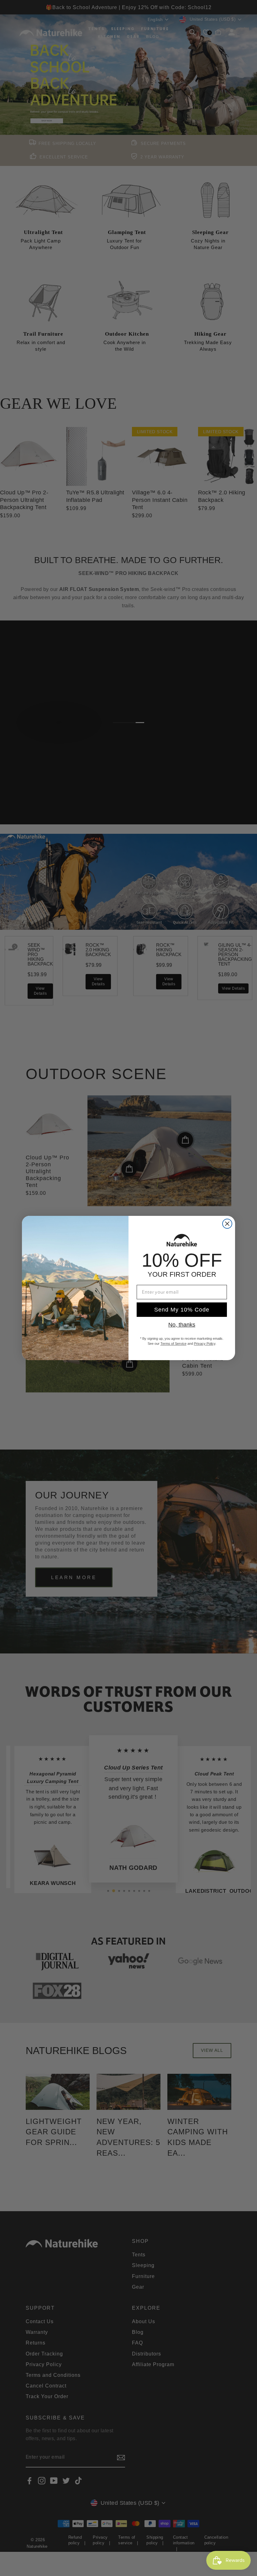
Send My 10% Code (182, 1310)
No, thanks (182, 1325)
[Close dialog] (227, 1224)
